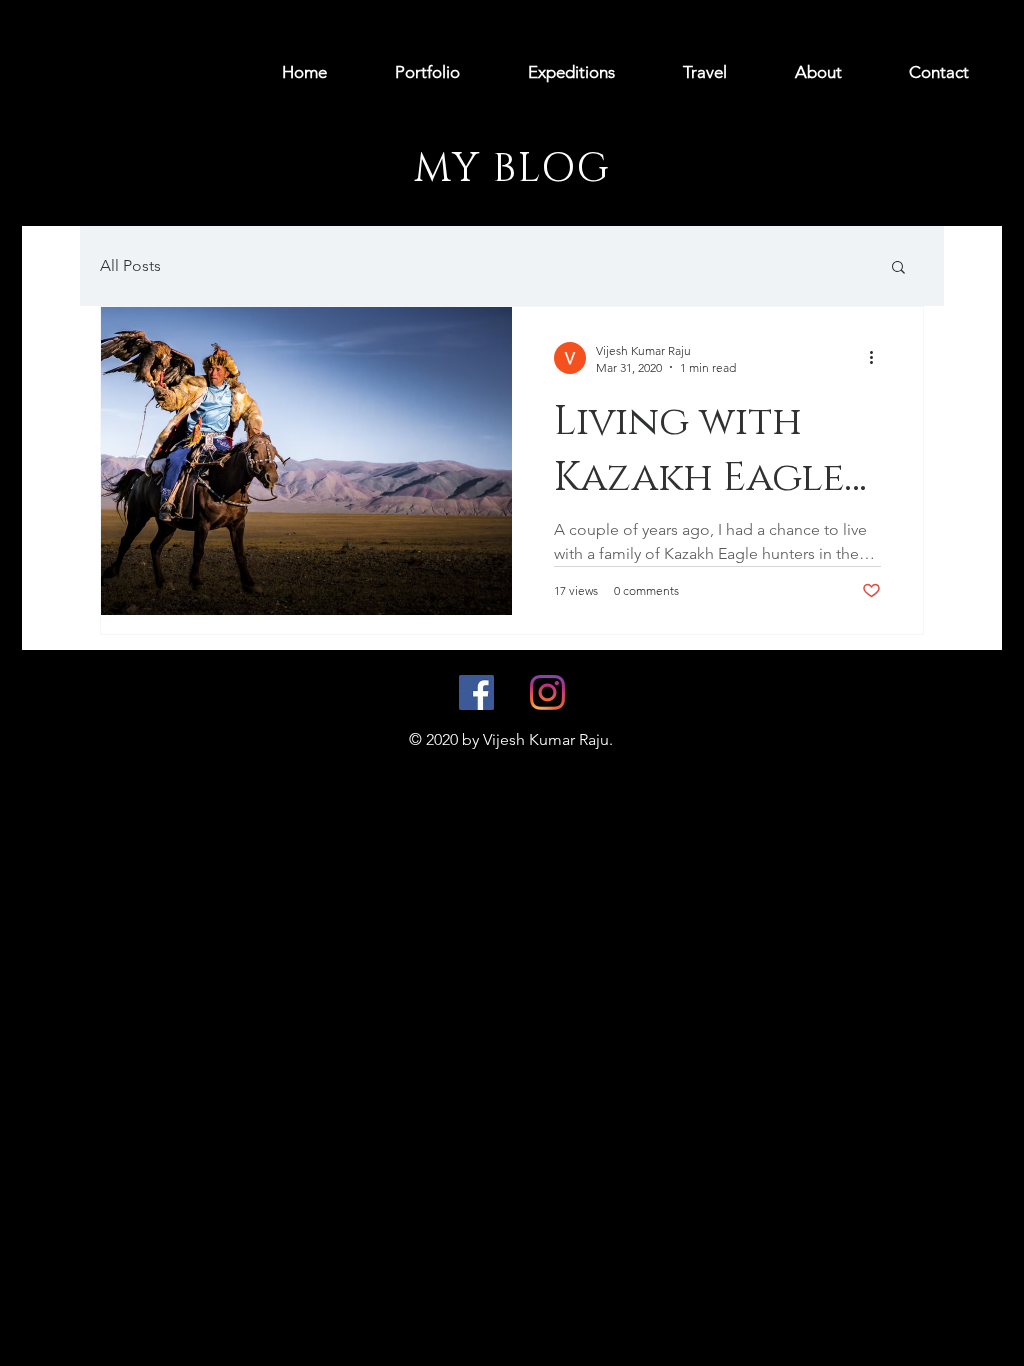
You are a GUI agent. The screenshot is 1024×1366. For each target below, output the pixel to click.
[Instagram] (547, 692)
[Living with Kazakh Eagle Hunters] (306, 461)
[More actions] (878, 358)
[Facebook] (476, 692)
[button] (898, 268)
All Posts (130, 265)
